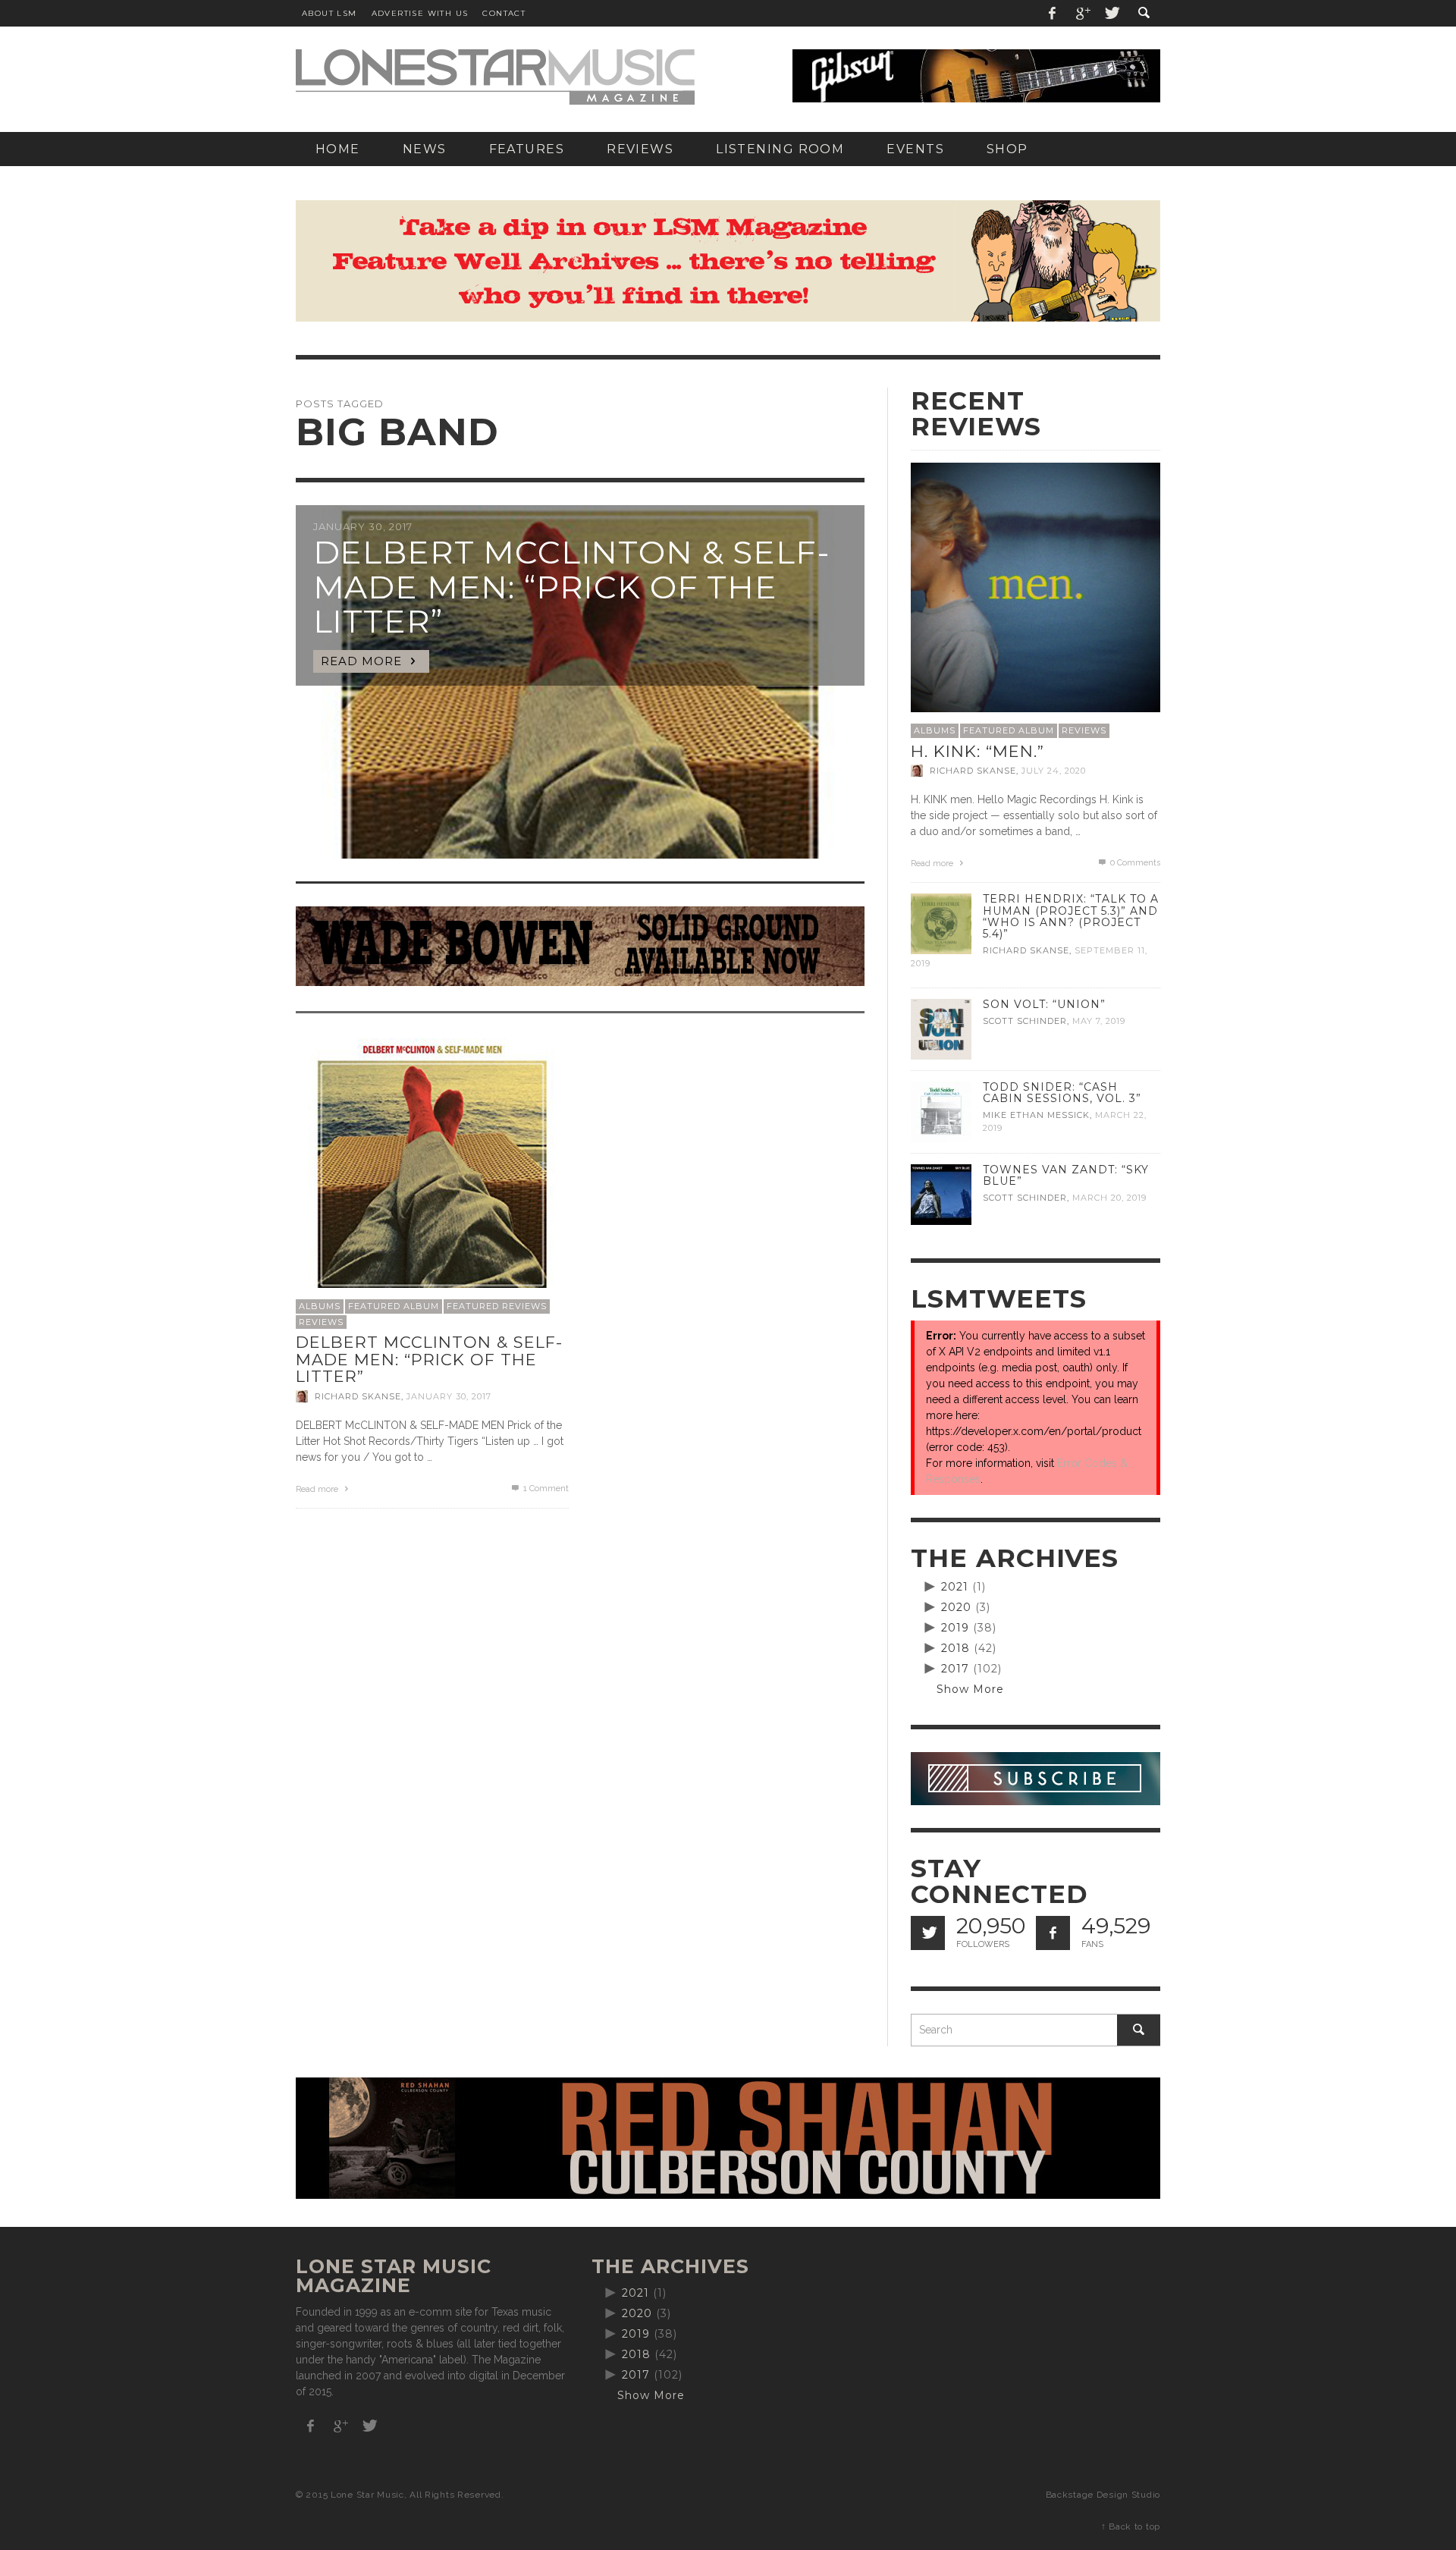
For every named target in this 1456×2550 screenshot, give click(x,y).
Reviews (321, 1322)
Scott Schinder (1025, 1021)
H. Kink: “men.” (977, 751)
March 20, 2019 (1109, 1198)
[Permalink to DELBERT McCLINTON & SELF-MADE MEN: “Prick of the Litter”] (432, 1174)
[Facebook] (1053, 13)
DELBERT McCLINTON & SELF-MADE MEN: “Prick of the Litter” (429, 1359)
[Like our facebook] (1053, 1933)
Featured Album (394, 1306)
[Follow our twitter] (928, 1933)
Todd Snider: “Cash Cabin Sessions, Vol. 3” (1062, 1093)
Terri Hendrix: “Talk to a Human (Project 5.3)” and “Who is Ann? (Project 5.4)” (1071, 916)
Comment (546, 1489)
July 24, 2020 (1054, 771)
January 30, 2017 (449, 1396)
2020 (956, 1607)
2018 (955, 1648)
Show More (970, 1689)
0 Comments (1134, 863)
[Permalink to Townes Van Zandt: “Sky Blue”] (941, 1194)
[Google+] (1082, 13)
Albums (320, 1306)
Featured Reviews (497, 1306)
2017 (955, 1669)
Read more (318, 1489)
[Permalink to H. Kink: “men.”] (1036, 586)
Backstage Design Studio (1103, 2495)
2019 (955, 1628)
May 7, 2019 (1099, 1021)
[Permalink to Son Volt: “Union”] (941, 1028)
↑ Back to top (1131, 2526)
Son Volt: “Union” (1044, 1004)
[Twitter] (1111, 13)
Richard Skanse (358, 1396)
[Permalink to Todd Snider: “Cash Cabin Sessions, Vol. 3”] (941, 1111)
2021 (955, 1587)
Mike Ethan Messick (1036, 1115)
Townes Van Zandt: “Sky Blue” (1066, 1175)
